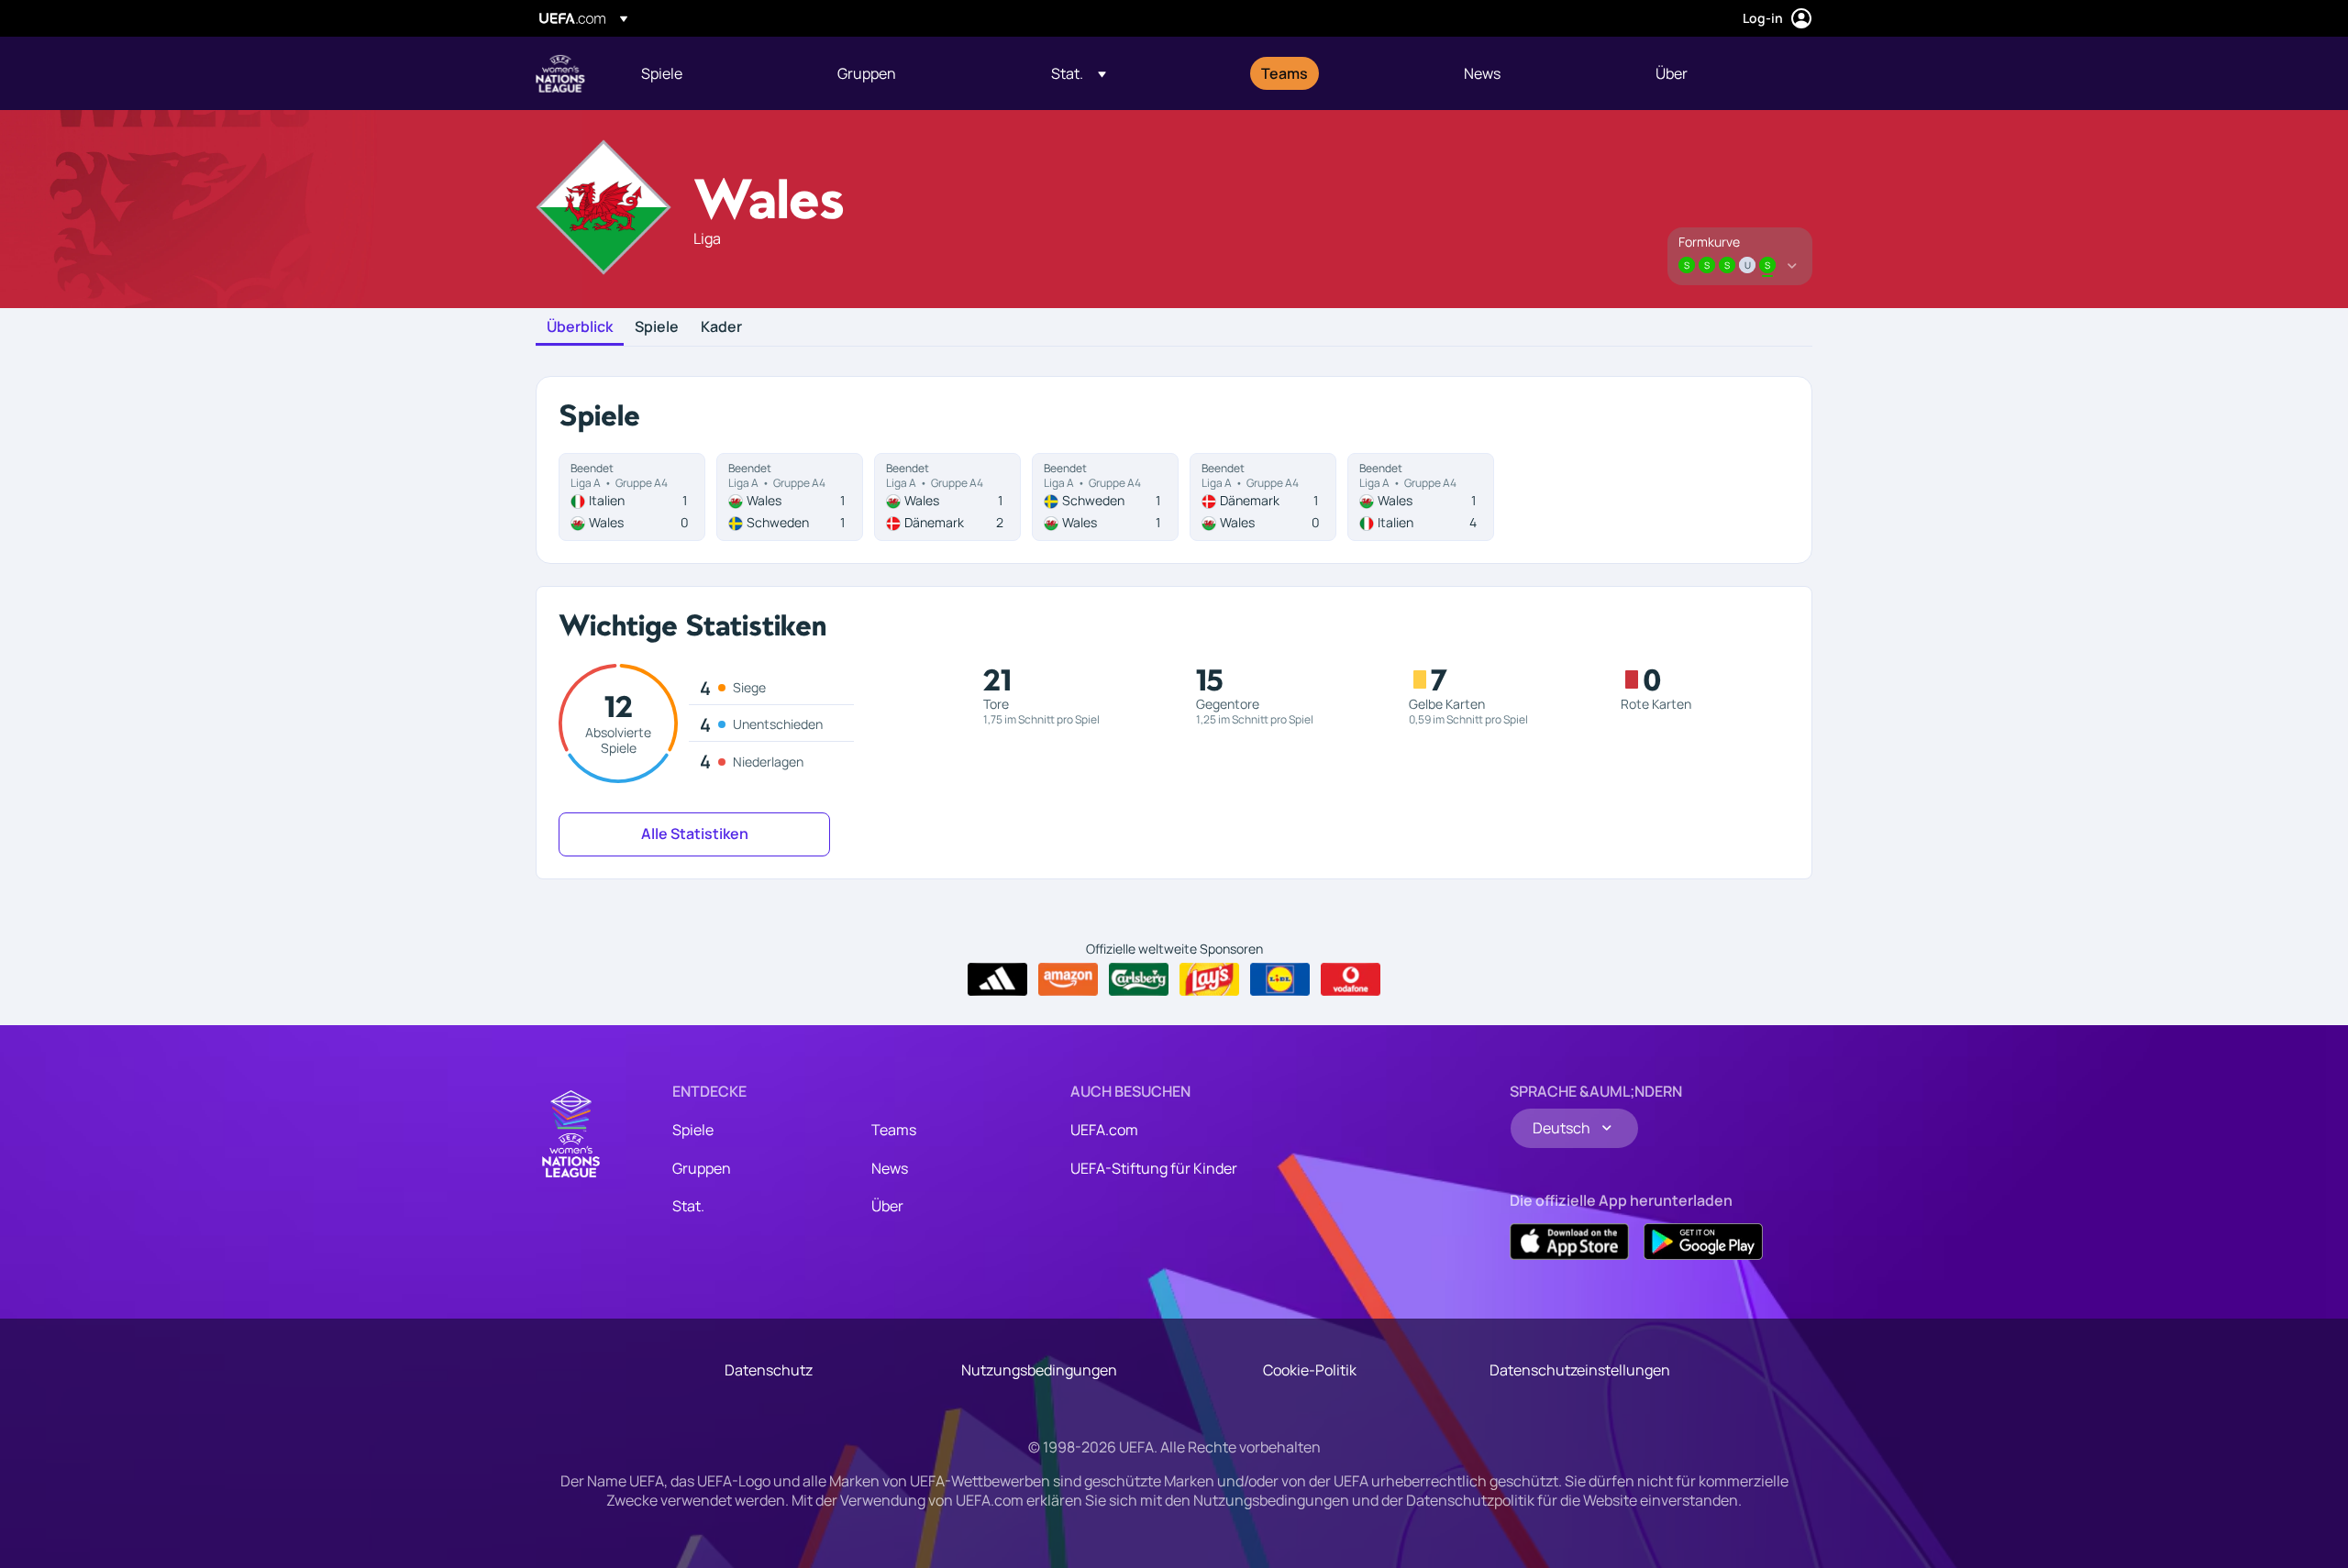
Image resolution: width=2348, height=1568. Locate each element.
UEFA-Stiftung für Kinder (1154, 1168)
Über (887, 1206)
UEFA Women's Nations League (560, 73)
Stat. (688, 1206)
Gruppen (702, 1168)
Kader (721, 327)
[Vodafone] (1351, 979)
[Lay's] (1209, 979)
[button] (1079, 73)
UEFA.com (1104, 1130)
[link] (662, 73)
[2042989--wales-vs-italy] (1421, 497)
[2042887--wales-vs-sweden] (790, 497)
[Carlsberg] (1139, 979)
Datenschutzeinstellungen (1580, 1370)
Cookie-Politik (1310, 1370)
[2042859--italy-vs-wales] (632, 497)
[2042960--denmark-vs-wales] (1263, 497)
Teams (894, 1130)
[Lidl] (1280, 979)
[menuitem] (716, 73)
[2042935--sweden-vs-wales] (1105, 497)
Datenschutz (769, 1370)
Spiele (657, 327)
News (890, 1168)
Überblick (580, 327)
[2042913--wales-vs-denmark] (947, 497)
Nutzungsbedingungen (1039, 1370)
